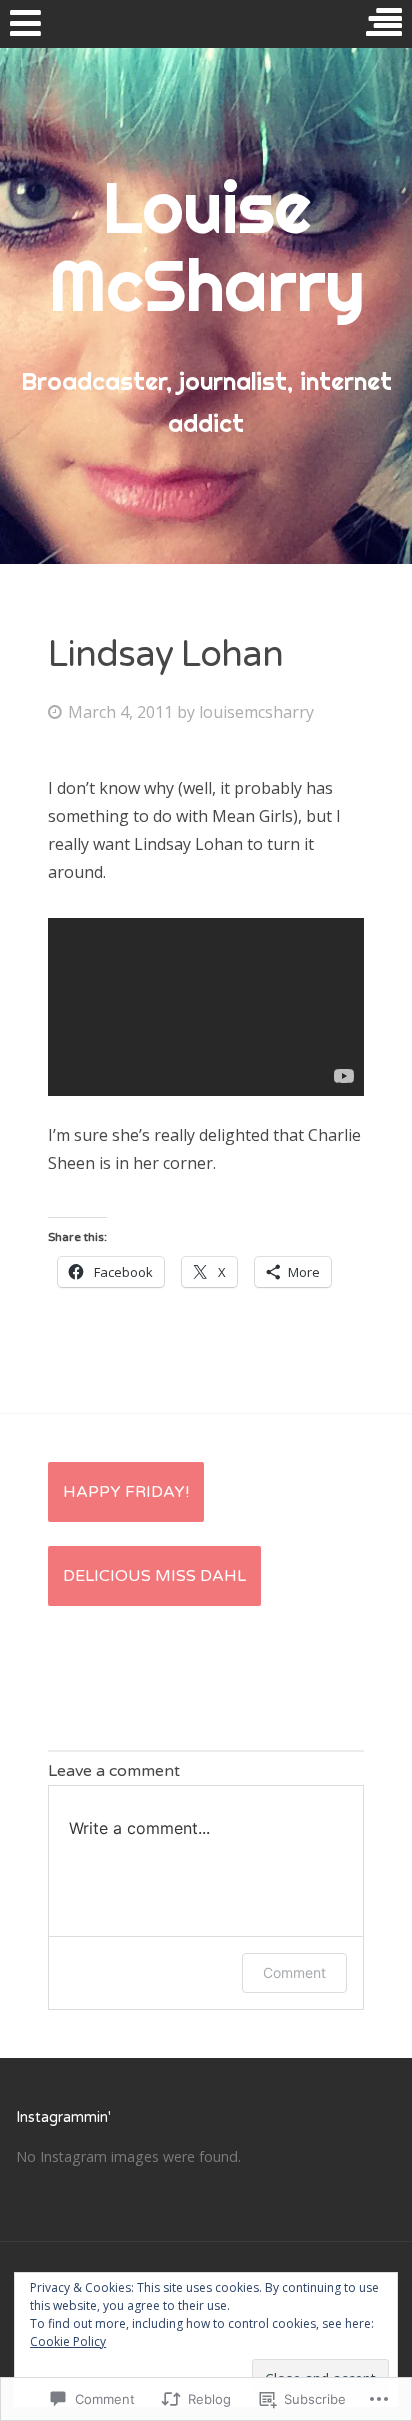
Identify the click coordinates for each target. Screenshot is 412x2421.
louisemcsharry (256, 712)
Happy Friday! (126, 1492)
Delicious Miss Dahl (154, 1576)
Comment (294, 1972)
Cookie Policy (68, 2341)
